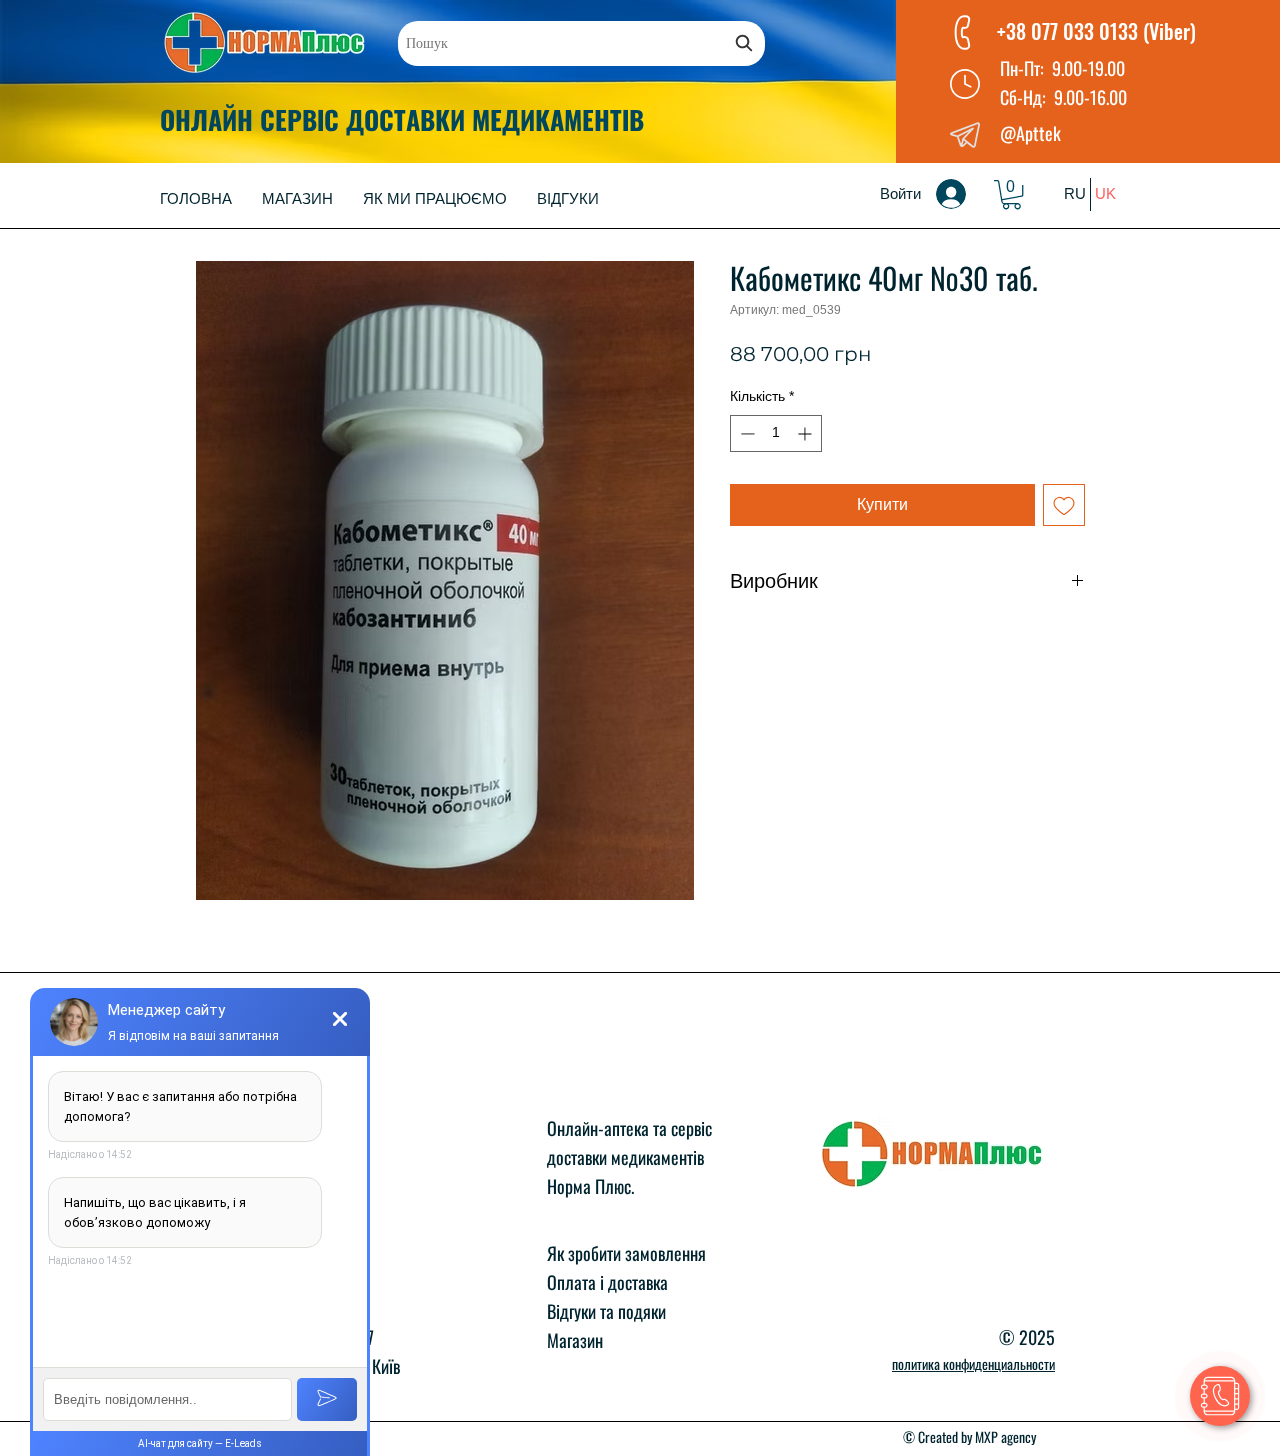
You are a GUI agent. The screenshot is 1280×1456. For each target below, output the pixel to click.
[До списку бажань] (1064, 505)
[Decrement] (745, 433)
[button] (1011, 194)
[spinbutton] (776, 433)
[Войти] (965, 194)
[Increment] (806, 433)
